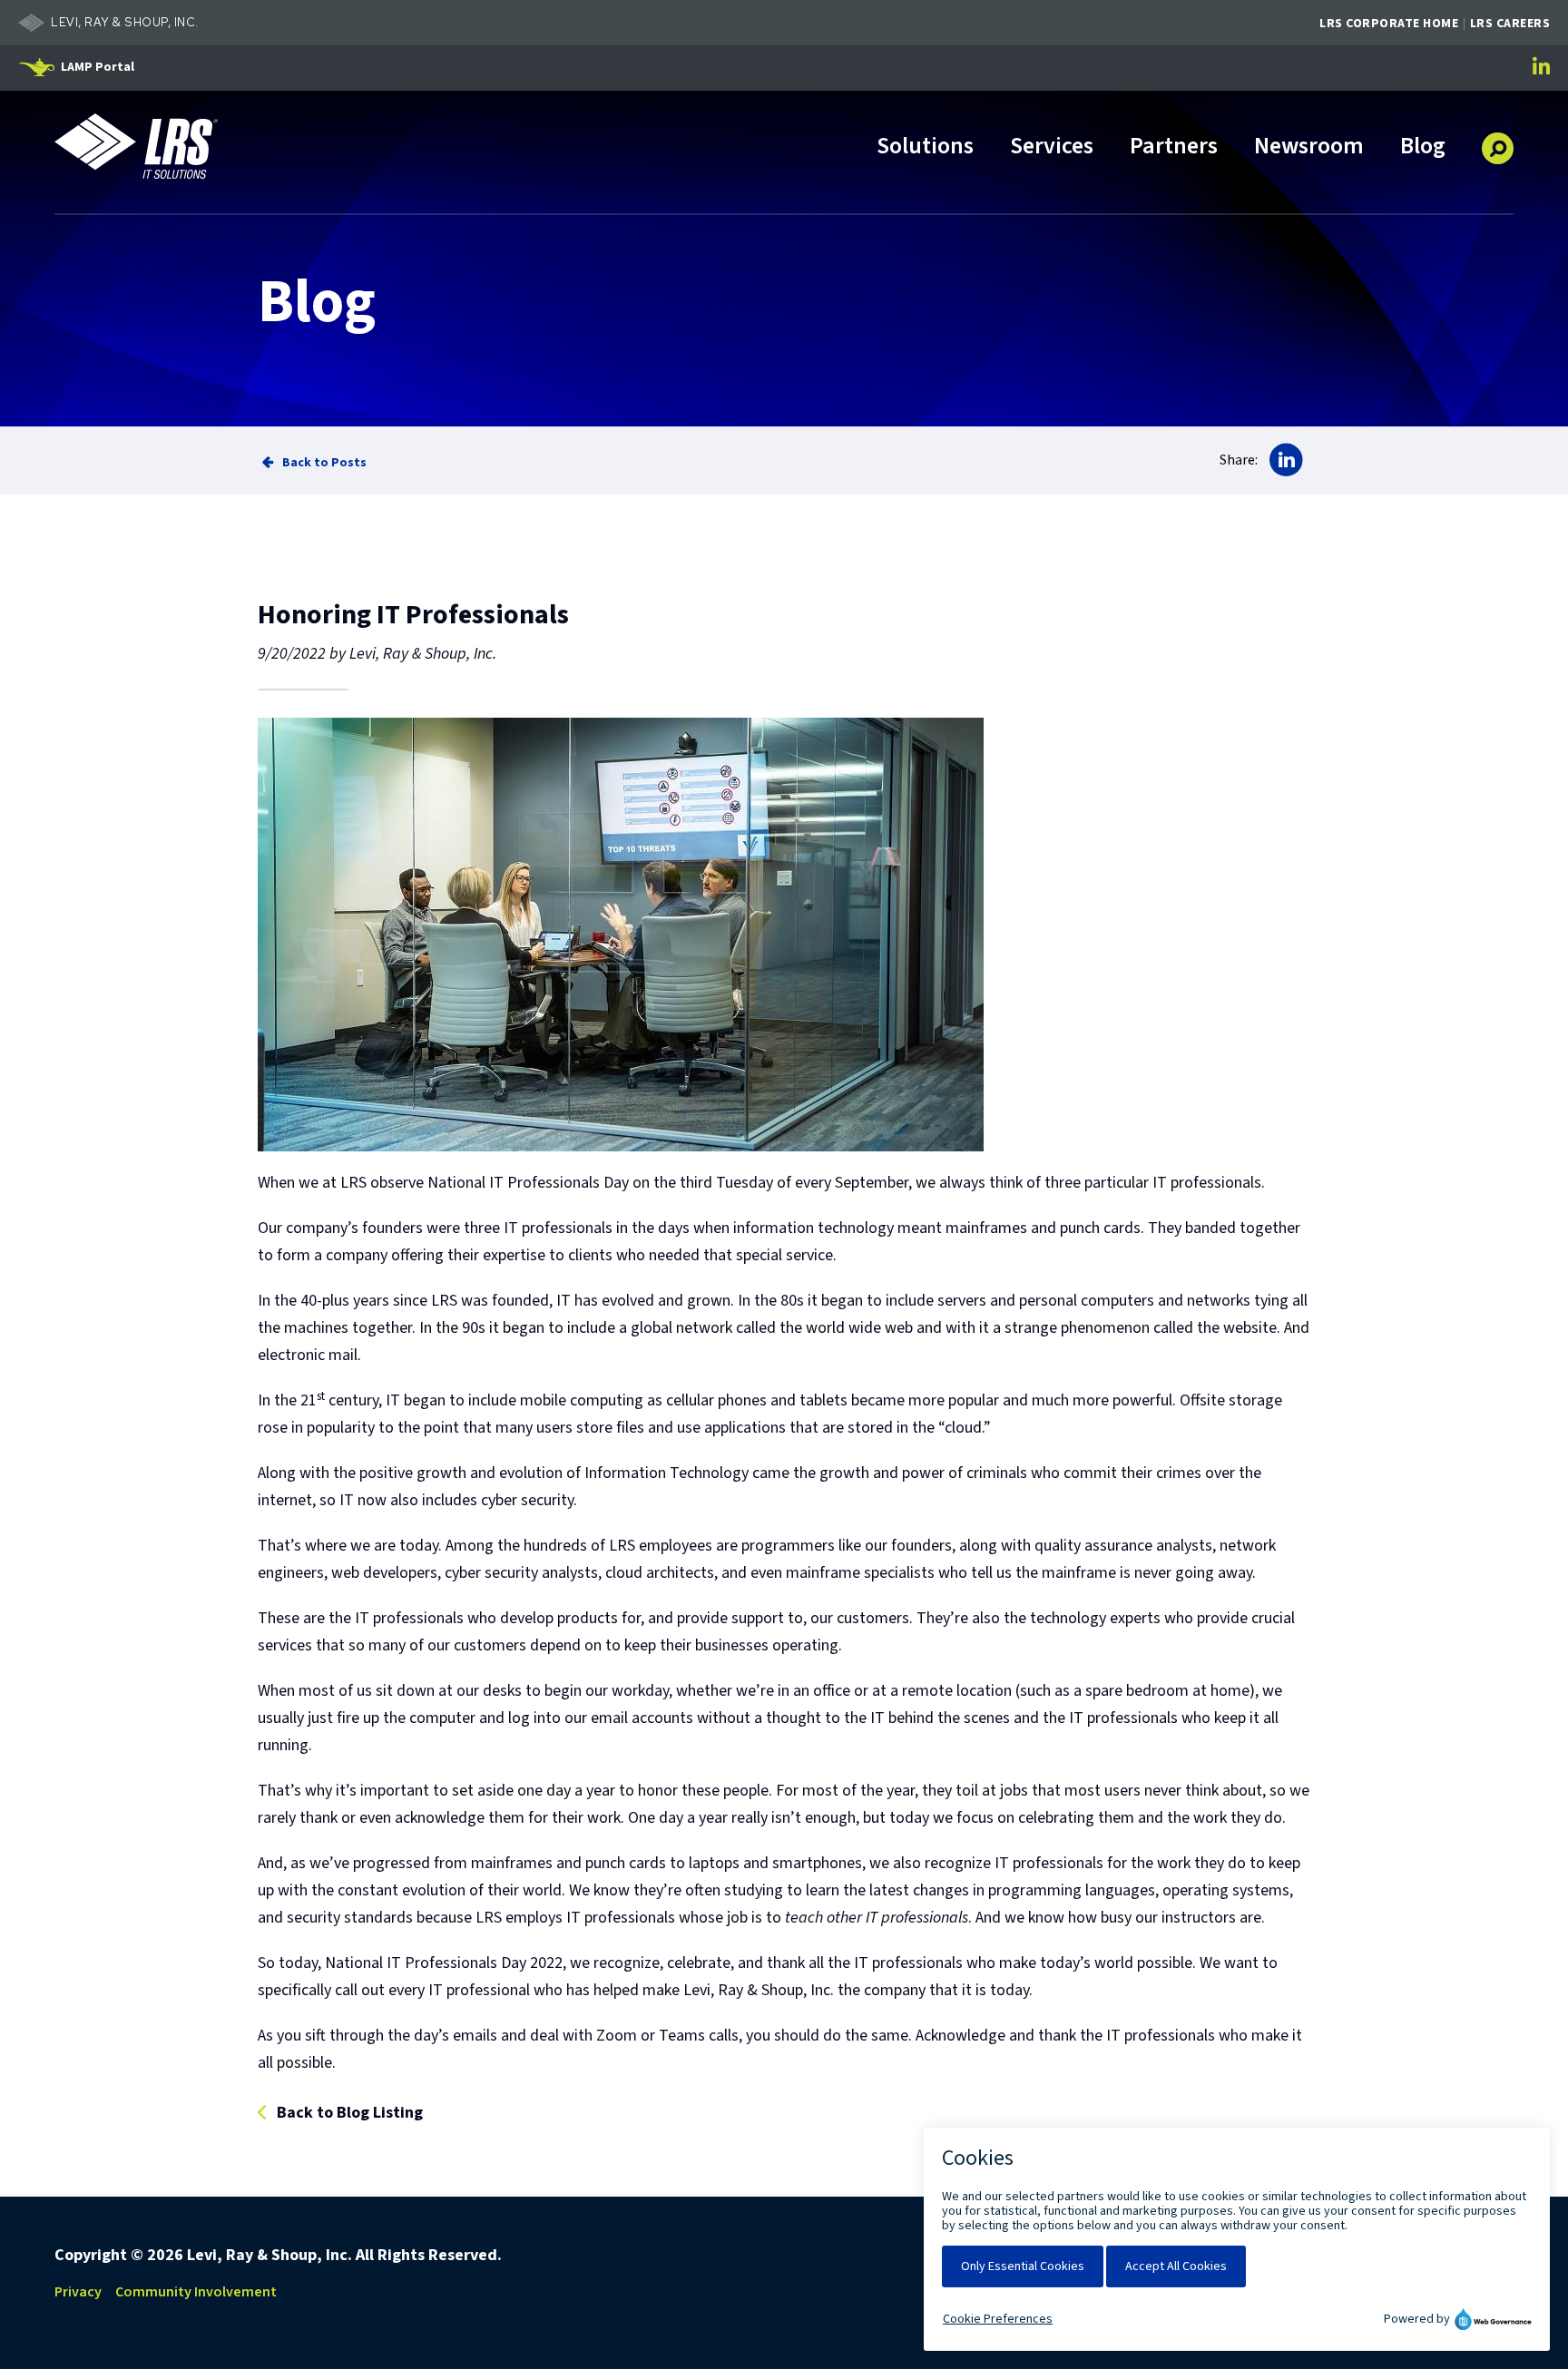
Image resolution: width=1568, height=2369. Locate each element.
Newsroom (1309, 147)
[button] (1498, 142)
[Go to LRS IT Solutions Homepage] (136, 146)
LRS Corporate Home (1389, 24)
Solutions (925, 147)
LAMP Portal (98, 67)
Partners (1174, 147)
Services (1052, 147)
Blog (1423, 147)
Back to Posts (324, 462)
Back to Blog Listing (350, 2114)
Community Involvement (196, 2292)
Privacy (78, 2292)
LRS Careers (1510, 24)
